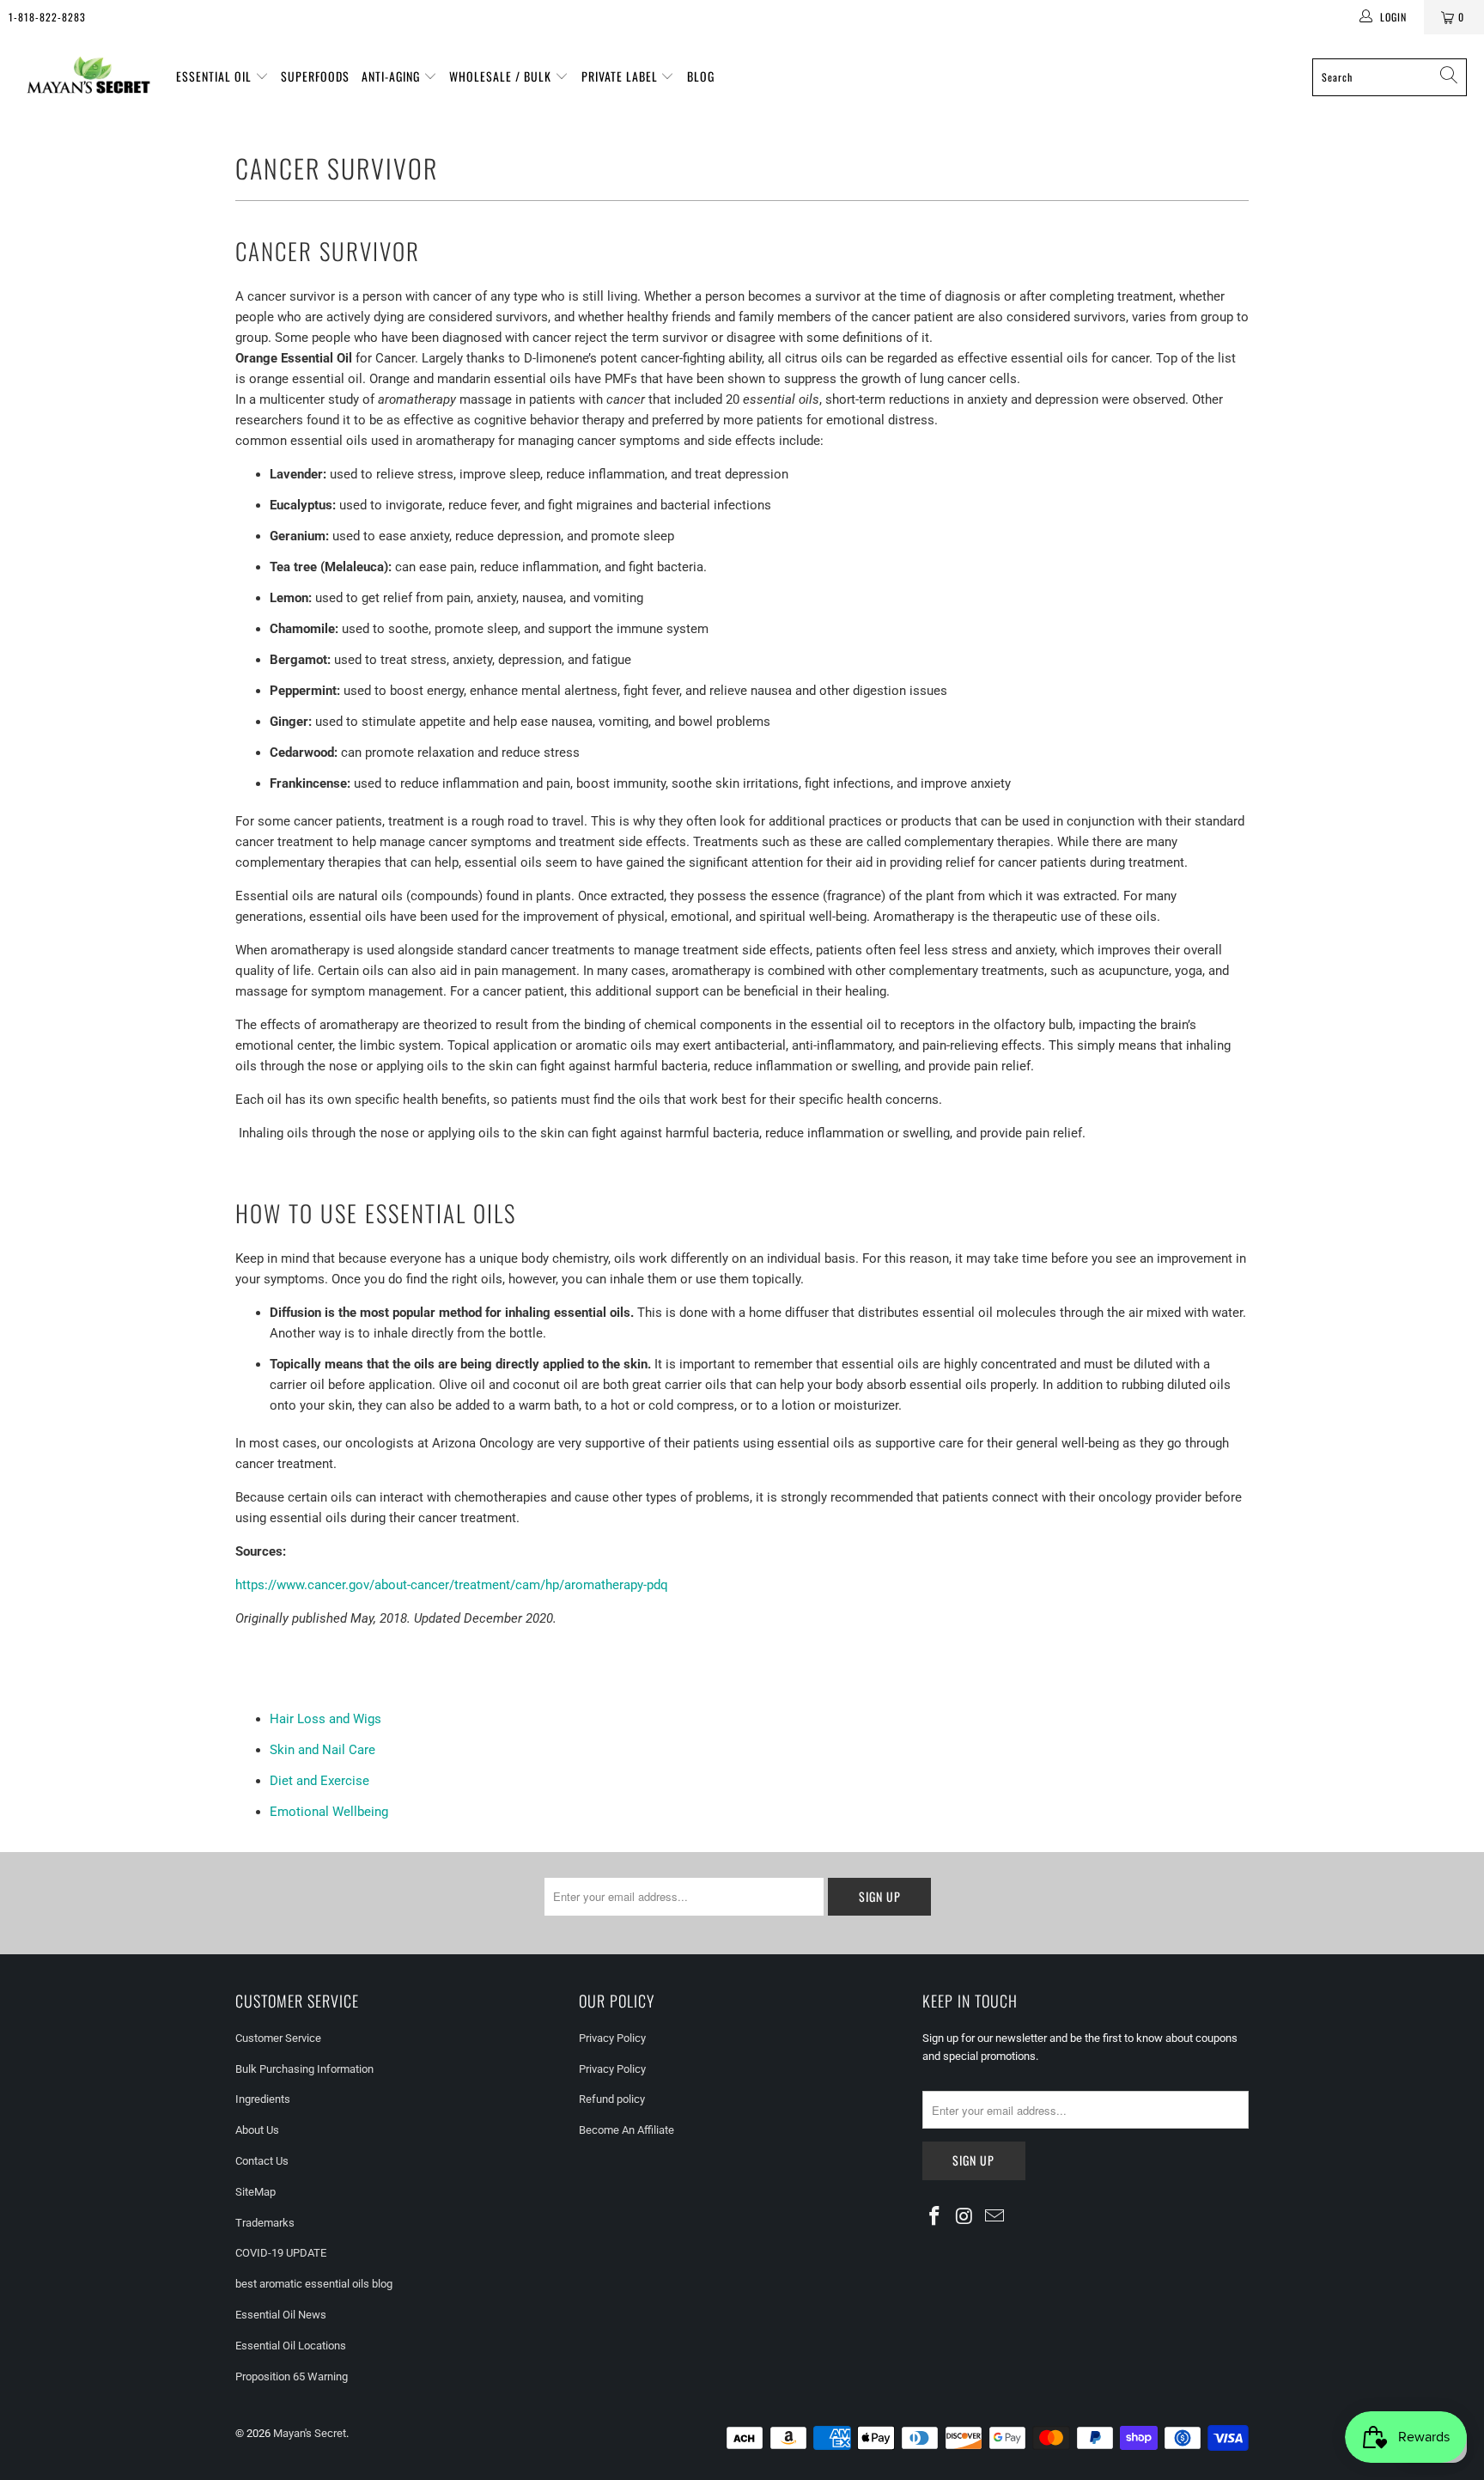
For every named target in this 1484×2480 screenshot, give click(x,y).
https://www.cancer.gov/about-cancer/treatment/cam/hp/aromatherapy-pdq (452, 1585)
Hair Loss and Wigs (325, 1719)
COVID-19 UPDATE (281, 2253)
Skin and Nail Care (322, 1750)
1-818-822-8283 (47, 17)
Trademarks (265, 2223)
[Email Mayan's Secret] (994, 2217)
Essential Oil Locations (291, 2346)
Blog (701, 76)
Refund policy (612, 2099)
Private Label (621, 76)
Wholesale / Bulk (502, 76)
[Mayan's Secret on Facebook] (935, 2217)
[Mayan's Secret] (88, 77)
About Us (257, 2130)
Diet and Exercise (319, 1781)
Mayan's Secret (310, 2433)
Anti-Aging (392, 76)
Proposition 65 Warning (292, 2376)
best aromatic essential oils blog (314, 2284)
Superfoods (315, 76)
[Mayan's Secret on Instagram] (965, 2217)
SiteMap (255, 2192)
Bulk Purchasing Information (304, 2069)
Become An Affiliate (626, 2130)
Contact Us (262, 2161)
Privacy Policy (612, 2038)
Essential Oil (216, 76)
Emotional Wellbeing (329, 1812)
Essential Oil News (281, 2315)
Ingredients (263, 2099)
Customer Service (278, 2038)
